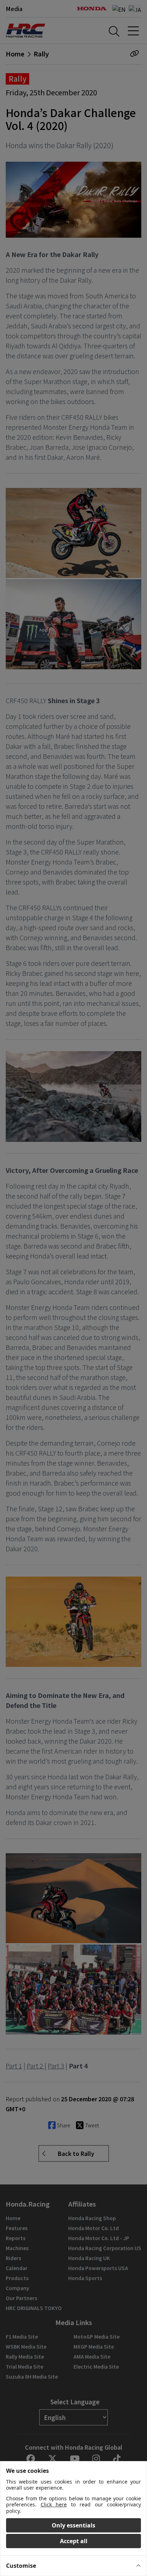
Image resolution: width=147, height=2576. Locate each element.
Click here (54, 2504)
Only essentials (73, 2525)
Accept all (74, 2541)
